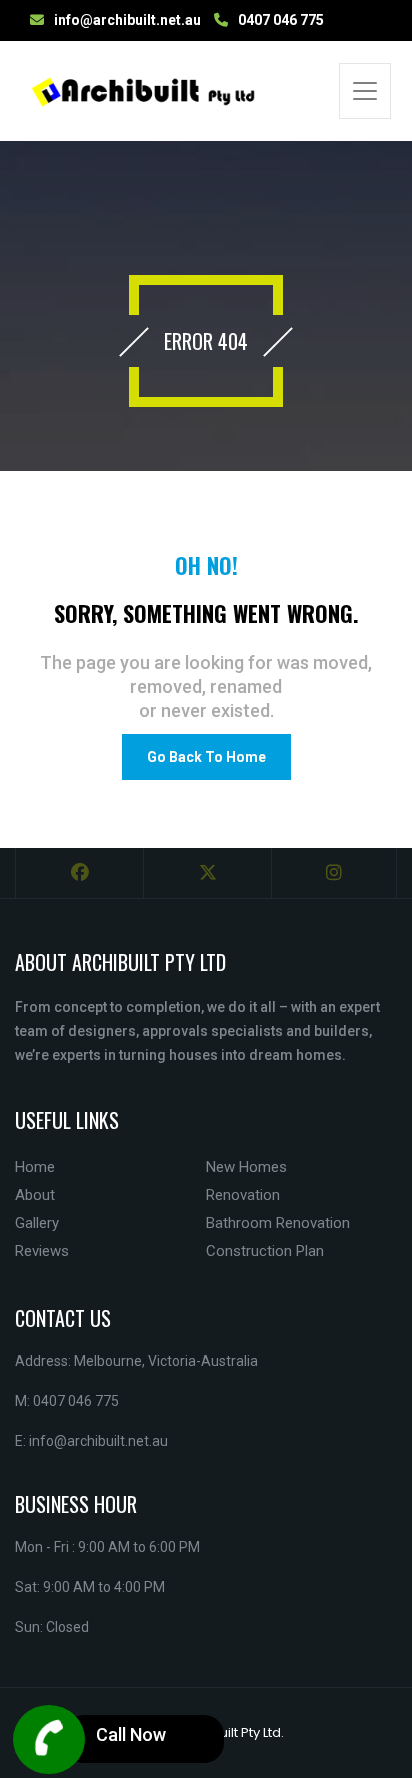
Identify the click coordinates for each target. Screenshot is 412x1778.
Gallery (37, 1223)
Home (35, 1167)
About (35, 1195)
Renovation (243, 1195)
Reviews (42, 1251)
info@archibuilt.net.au (127, 20)
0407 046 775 (281, 20)
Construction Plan (265, 1251)
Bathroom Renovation (278, 1223)
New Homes (246, 1167)
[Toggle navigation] (365, 91)
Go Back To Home (206, 757)
